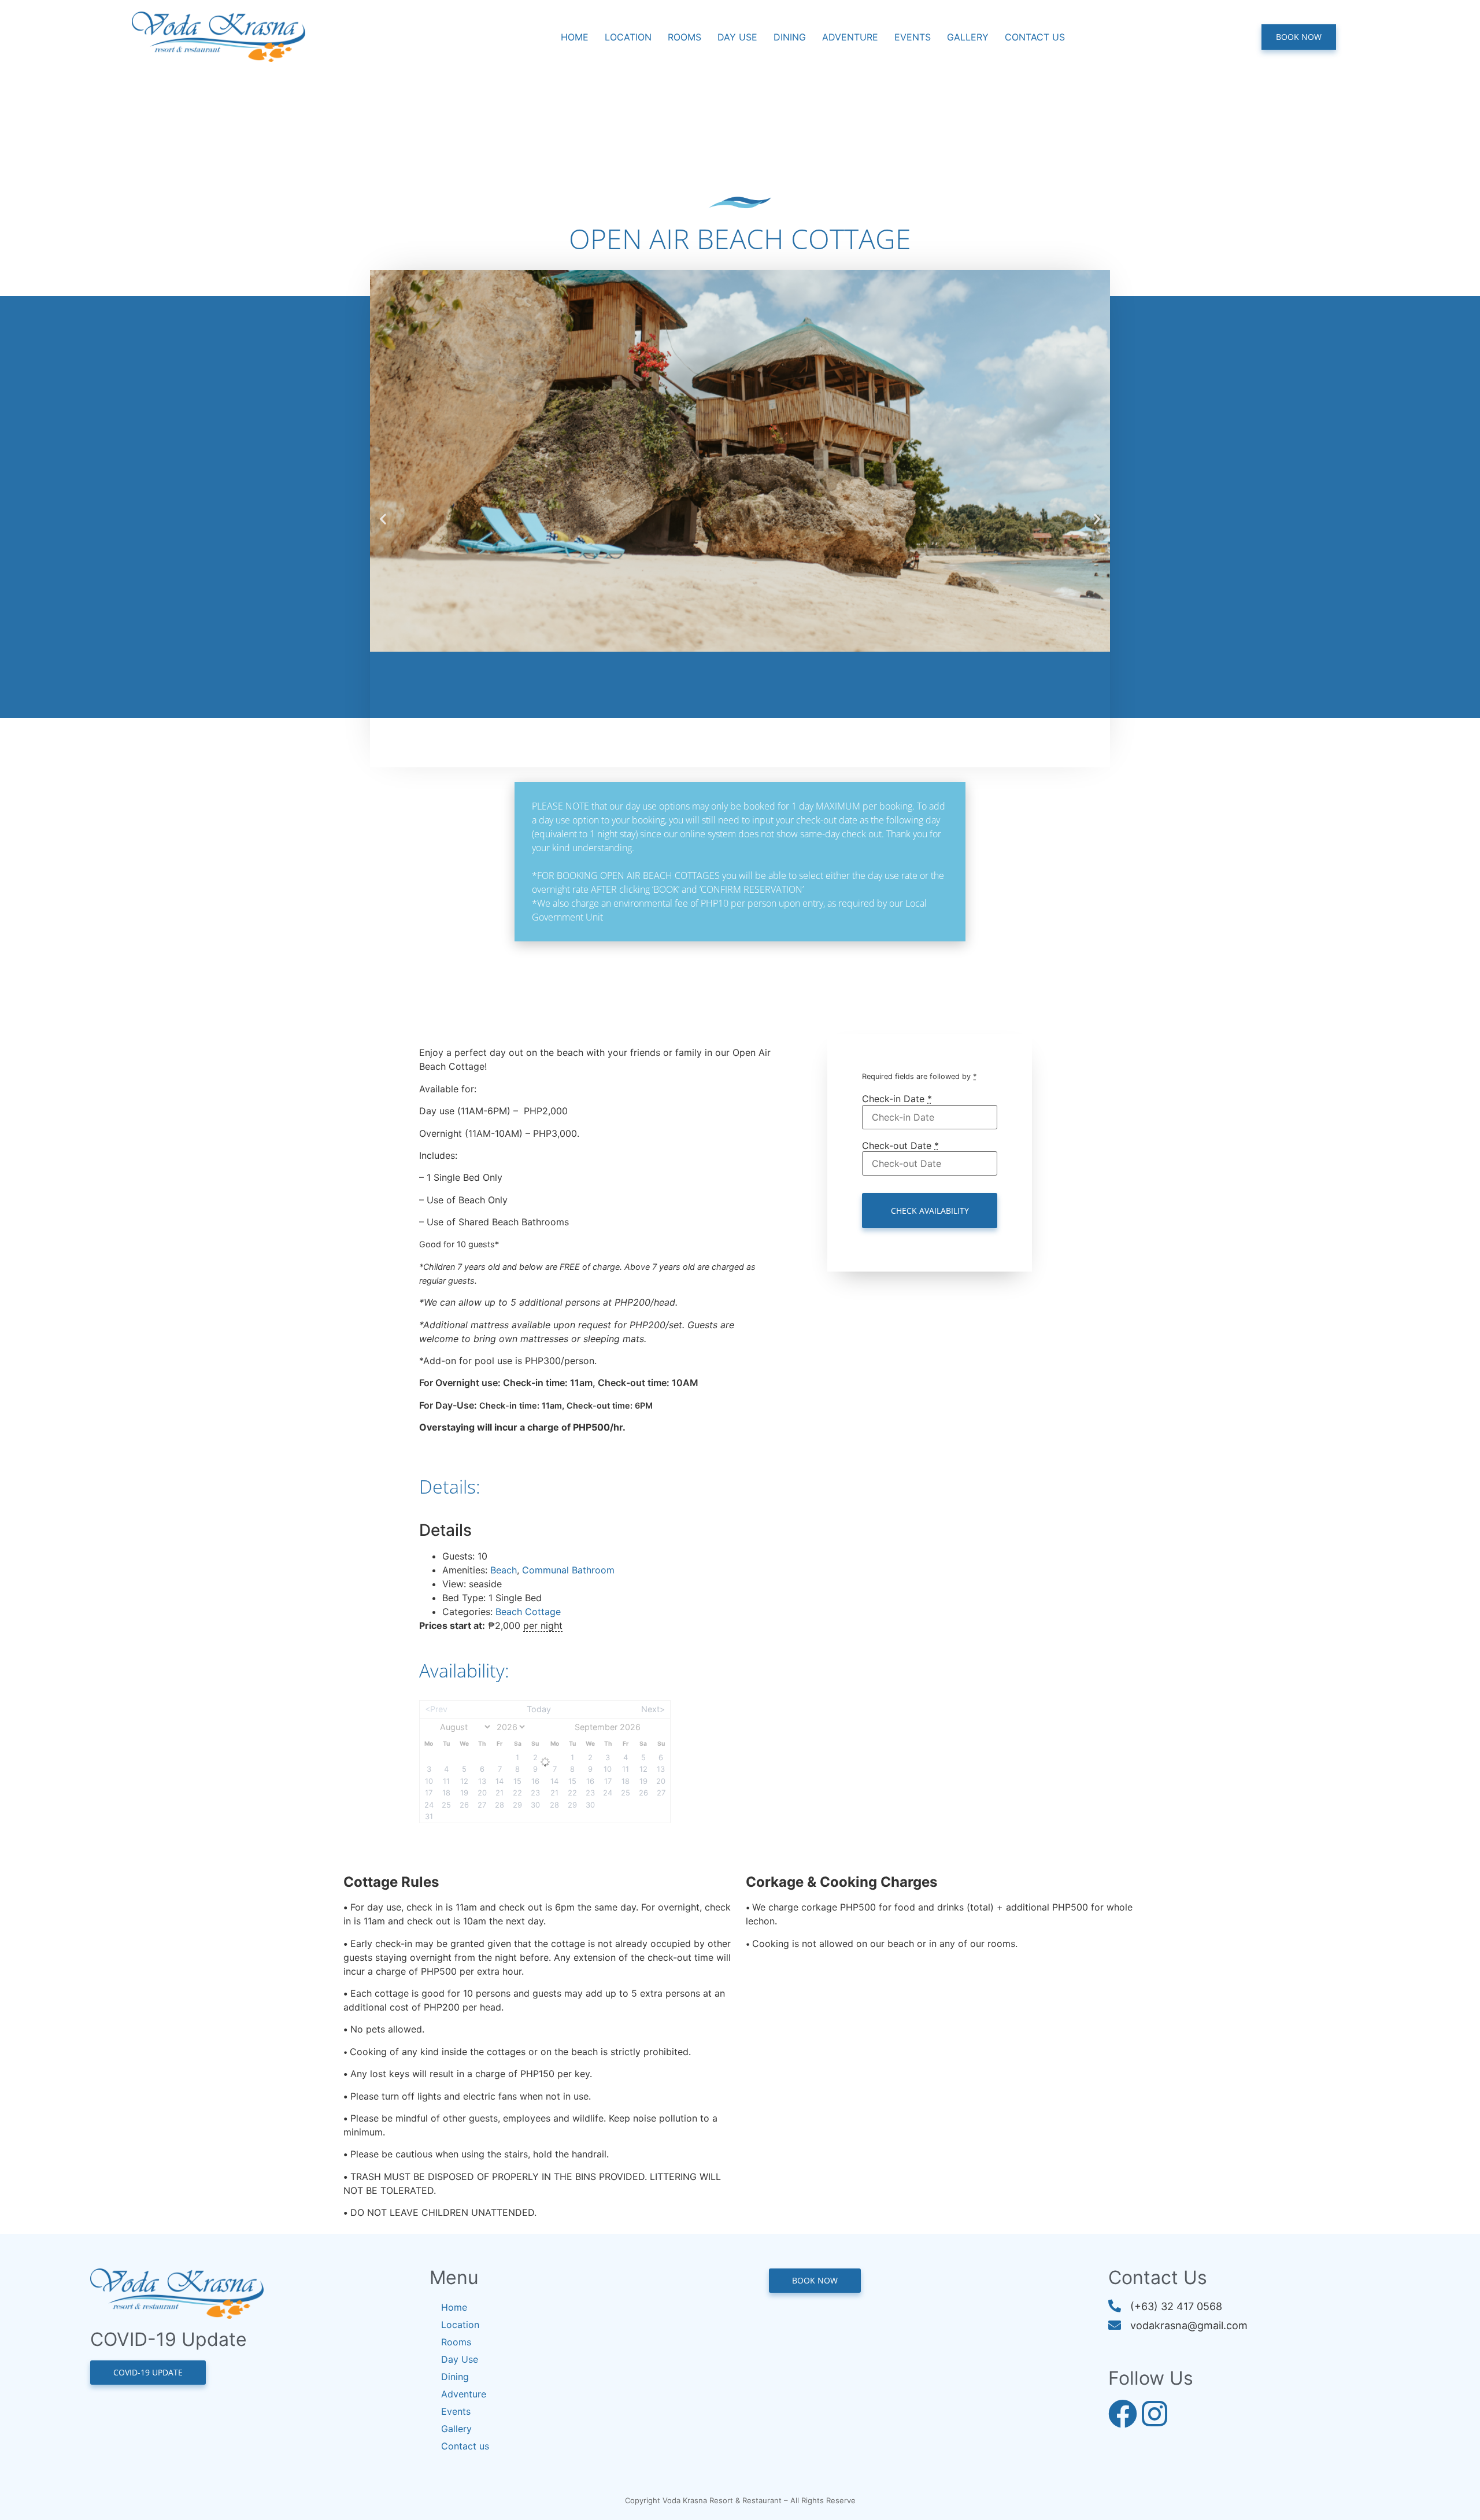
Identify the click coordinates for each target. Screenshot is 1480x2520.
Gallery (968, 37)
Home (575, 37)
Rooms (684, 37)
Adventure (850, 37)
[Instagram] (1155, 2414)
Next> (653, 1709)
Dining (790, 37)
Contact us (1035, 37)
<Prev (436, 1709)
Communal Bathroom (568, 1570)
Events (913, 37)
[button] (383, 519)
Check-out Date (900, 1146)
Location (628, 37)
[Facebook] (1123, 2414)
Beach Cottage (528, 1612)
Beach (504, 1570)
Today (539, 1709)
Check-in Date (897, 1099)
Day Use (737, 37)
